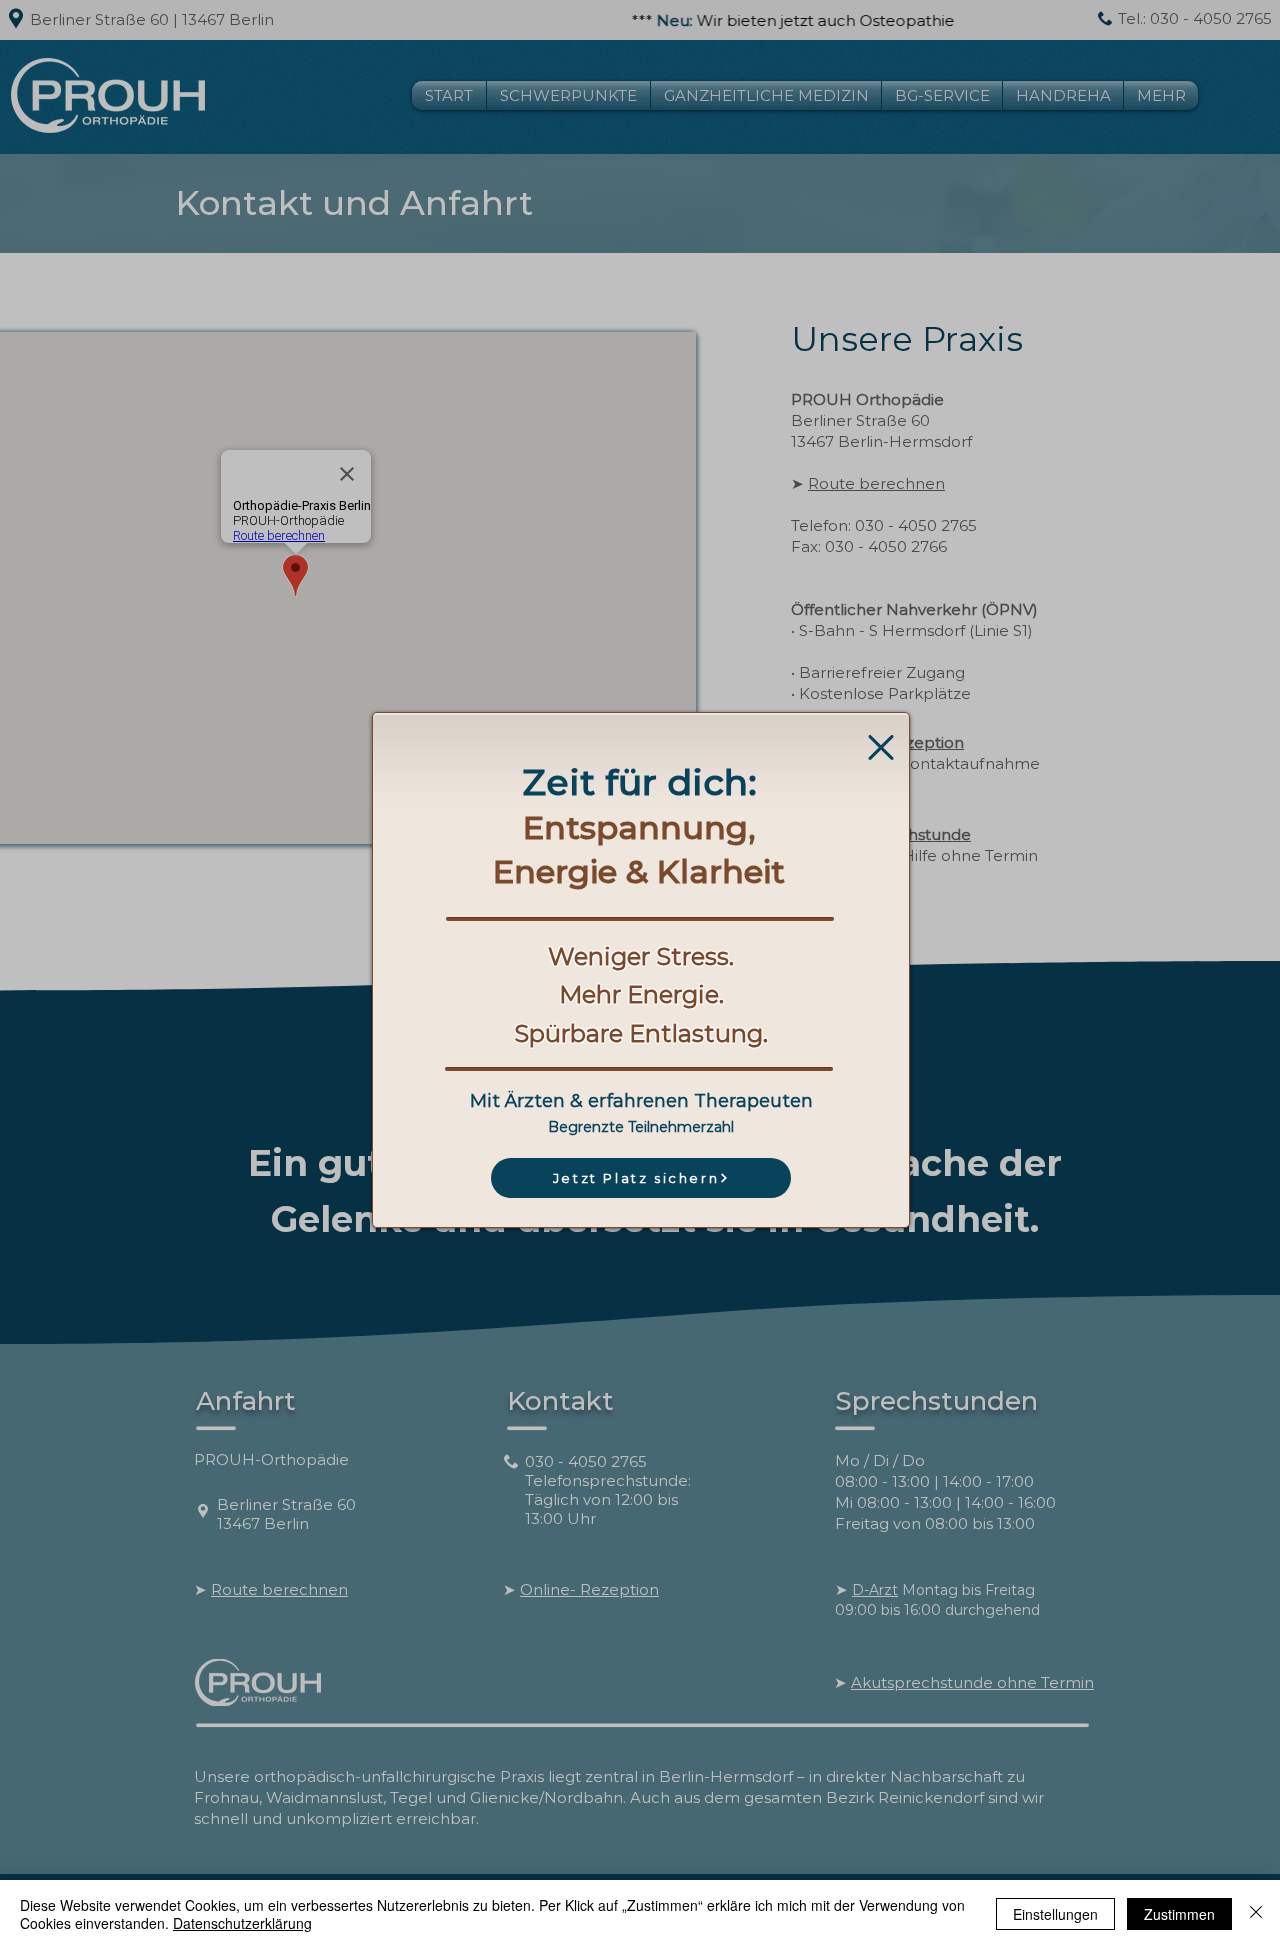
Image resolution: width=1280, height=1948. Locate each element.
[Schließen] (1256, 1914)
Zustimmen (1179, 1914)
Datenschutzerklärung (242, 1923)
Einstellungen (1055, 1914)
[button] (881, 747)
